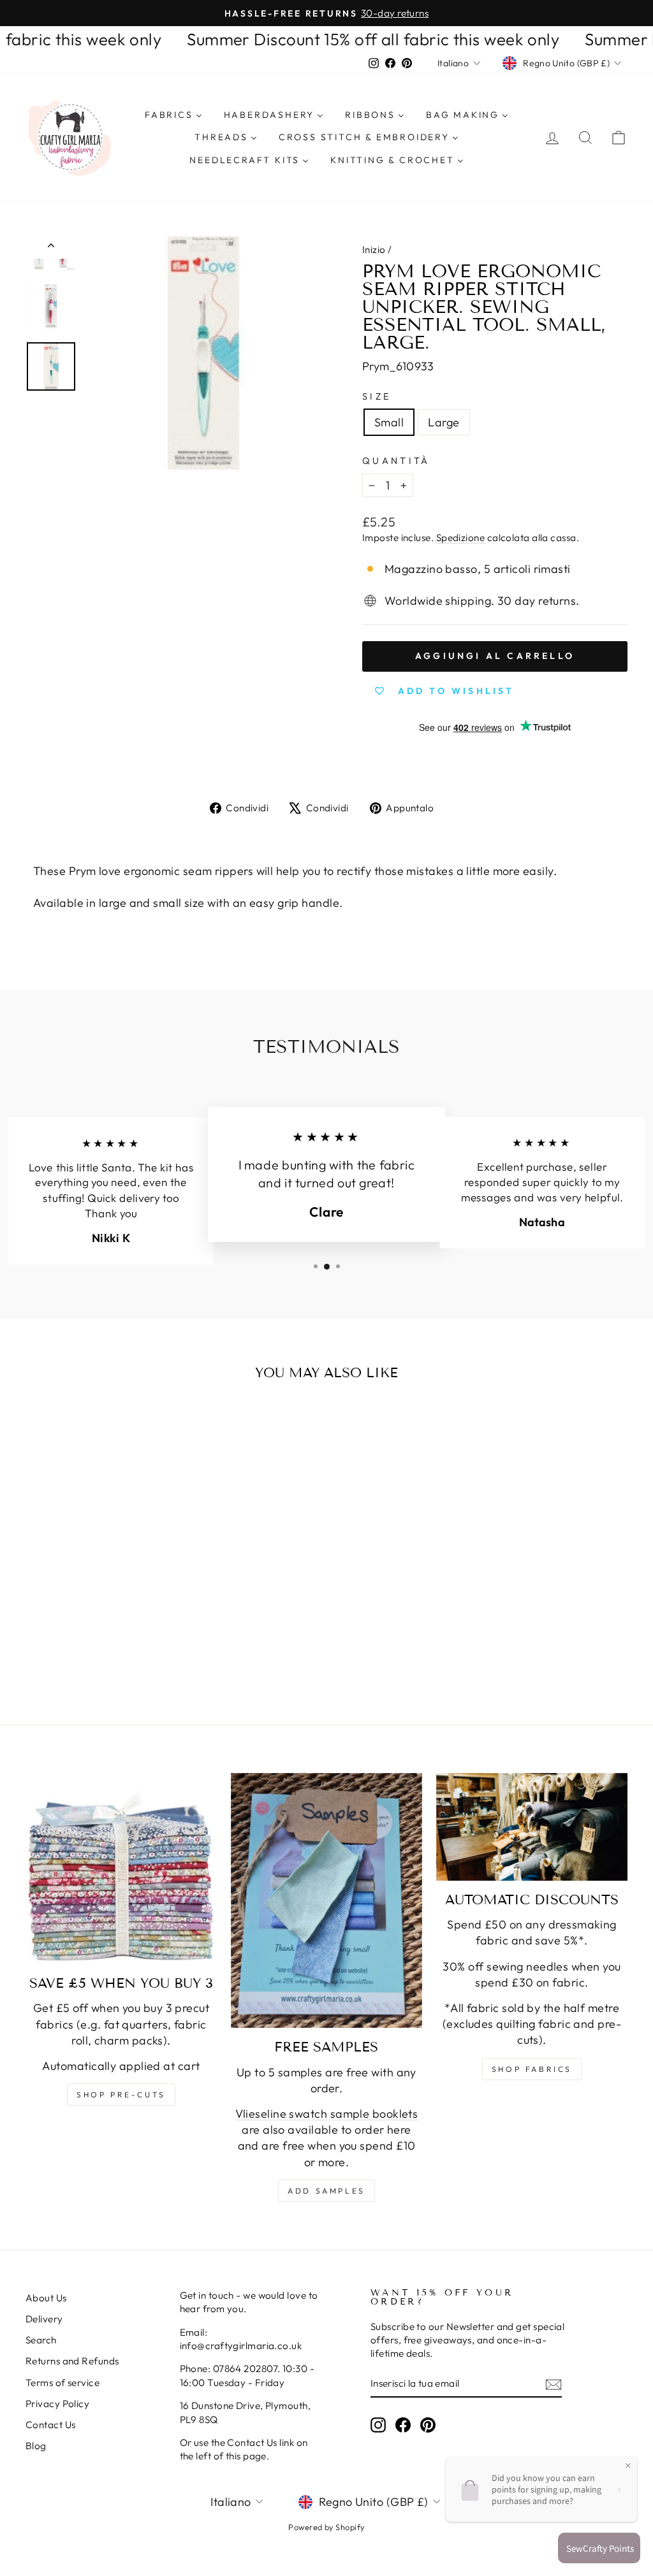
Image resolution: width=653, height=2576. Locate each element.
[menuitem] (173, 115)
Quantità (396, 461)
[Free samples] (326, 1900)
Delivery (44, 2319)
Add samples (326, 2191)
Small (389, 422)
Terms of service (62, 2383)
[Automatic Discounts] (532, 1827)
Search (41, 2340)
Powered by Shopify (326, 2527)
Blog (36, 2446)
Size (377, 396)
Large (444, 422)
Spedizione (461, 538)
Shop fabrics (532, 2069)
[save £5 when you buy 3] (121, 1869)
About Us (46, 2298)
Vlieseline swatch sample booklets (327, 2114)
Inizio (374, 250)
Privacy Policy (57, 2404)
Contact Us (51, 2425)
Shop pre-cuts (121, 2095)
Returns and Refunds (72, 2361)
